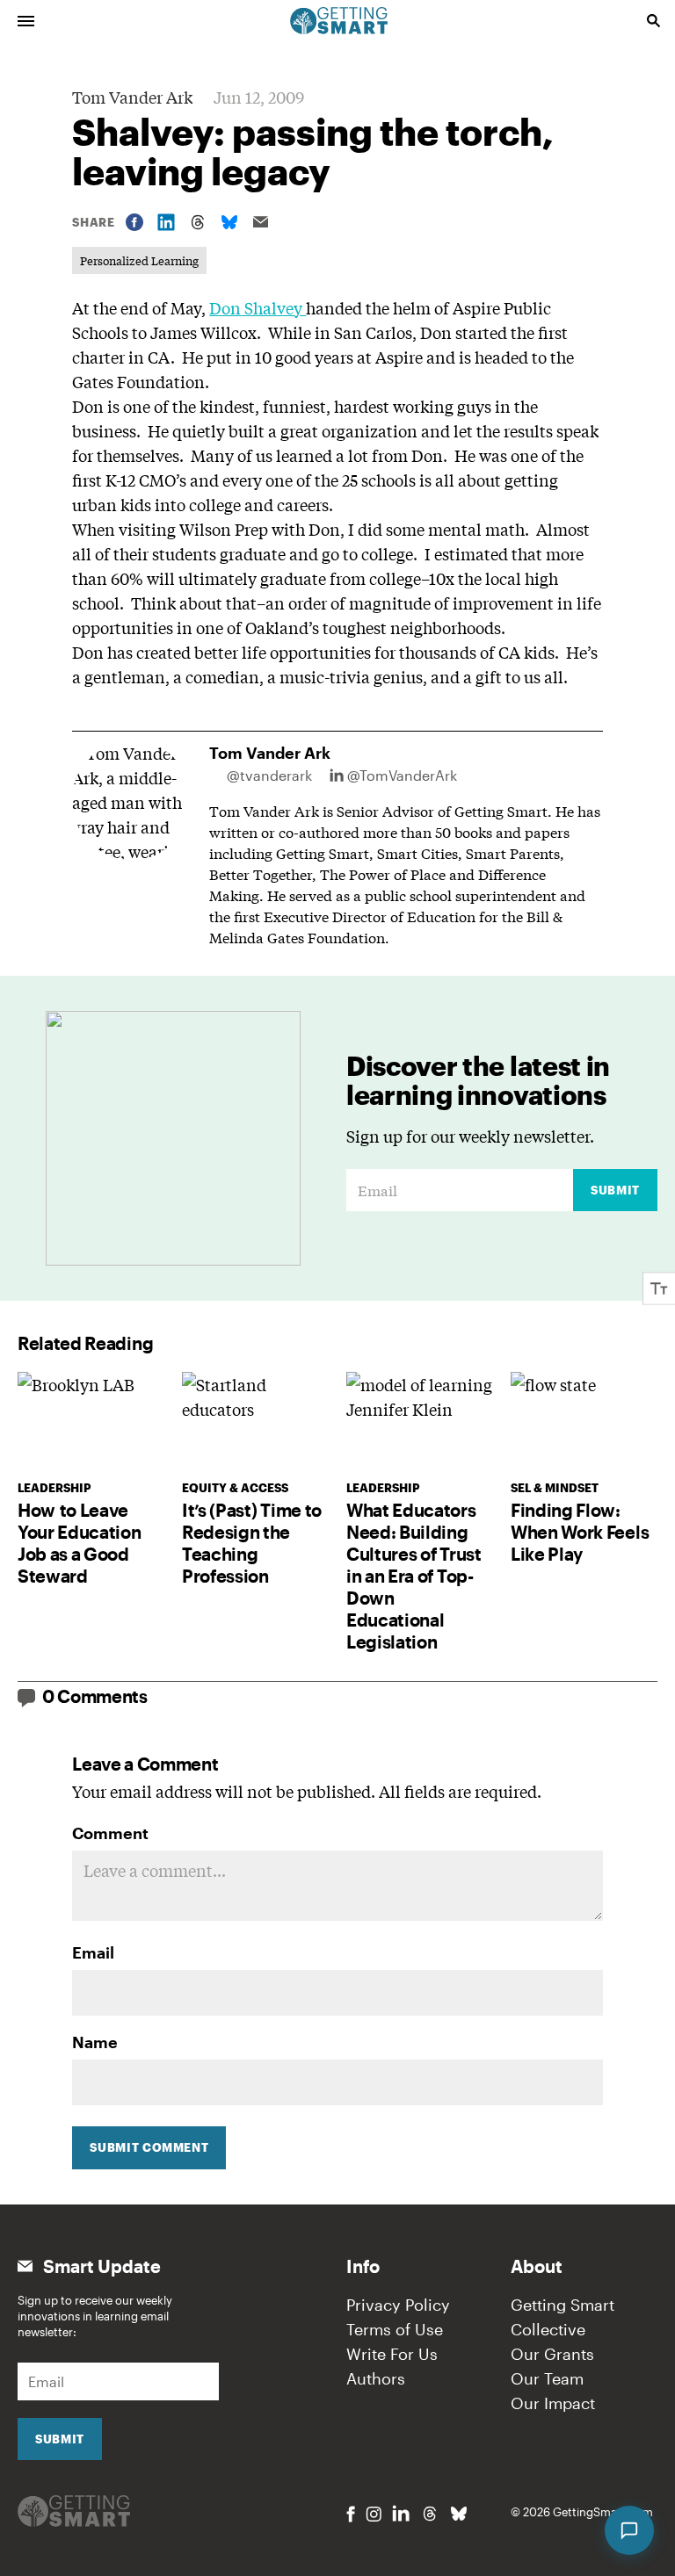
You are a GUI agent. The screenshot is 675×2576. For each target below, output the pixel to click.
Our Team (547, 2378)
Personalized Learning (139, 260)
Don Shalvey (258, 307)
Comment (110, 1833)
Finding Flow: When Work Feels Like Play (580, 1532)
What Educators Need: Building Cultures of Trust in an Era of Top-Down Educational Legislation (414, 1576)
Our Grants (552, 2354)
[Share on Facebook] (134, 222)
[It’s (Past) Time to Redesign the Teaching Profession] (255, 1421)
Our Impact (553, 2403)
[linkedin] (401, 2513)
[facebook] (351, 2514)
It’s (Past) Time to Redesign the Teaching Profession (252, 1543)
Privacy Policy (398, 2305)
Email (93, 1952)
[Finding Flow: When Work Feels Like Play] (584, 1421)
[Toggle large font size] (659, 1288)
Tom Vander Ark (132, 97)
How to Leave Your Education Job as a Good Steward (80, 1543)
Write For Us (392, 2354)
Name (95, 2042)
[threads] (430, 2514)
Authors (376, 2378)
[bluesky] (459, 2514)
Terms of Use (395, 2329)
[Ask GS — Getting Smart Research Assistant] (629, 2530)
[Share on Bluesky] (229, 222)
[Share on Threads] (198, 222)
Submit (615, 1190)
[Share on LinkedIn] (166, 222)
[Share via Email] (261, 222)
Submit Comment (149, 2147)
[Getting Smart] (339, 19)
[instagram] (374, 2514)
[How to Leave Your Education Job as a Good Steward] (91, 1421)
